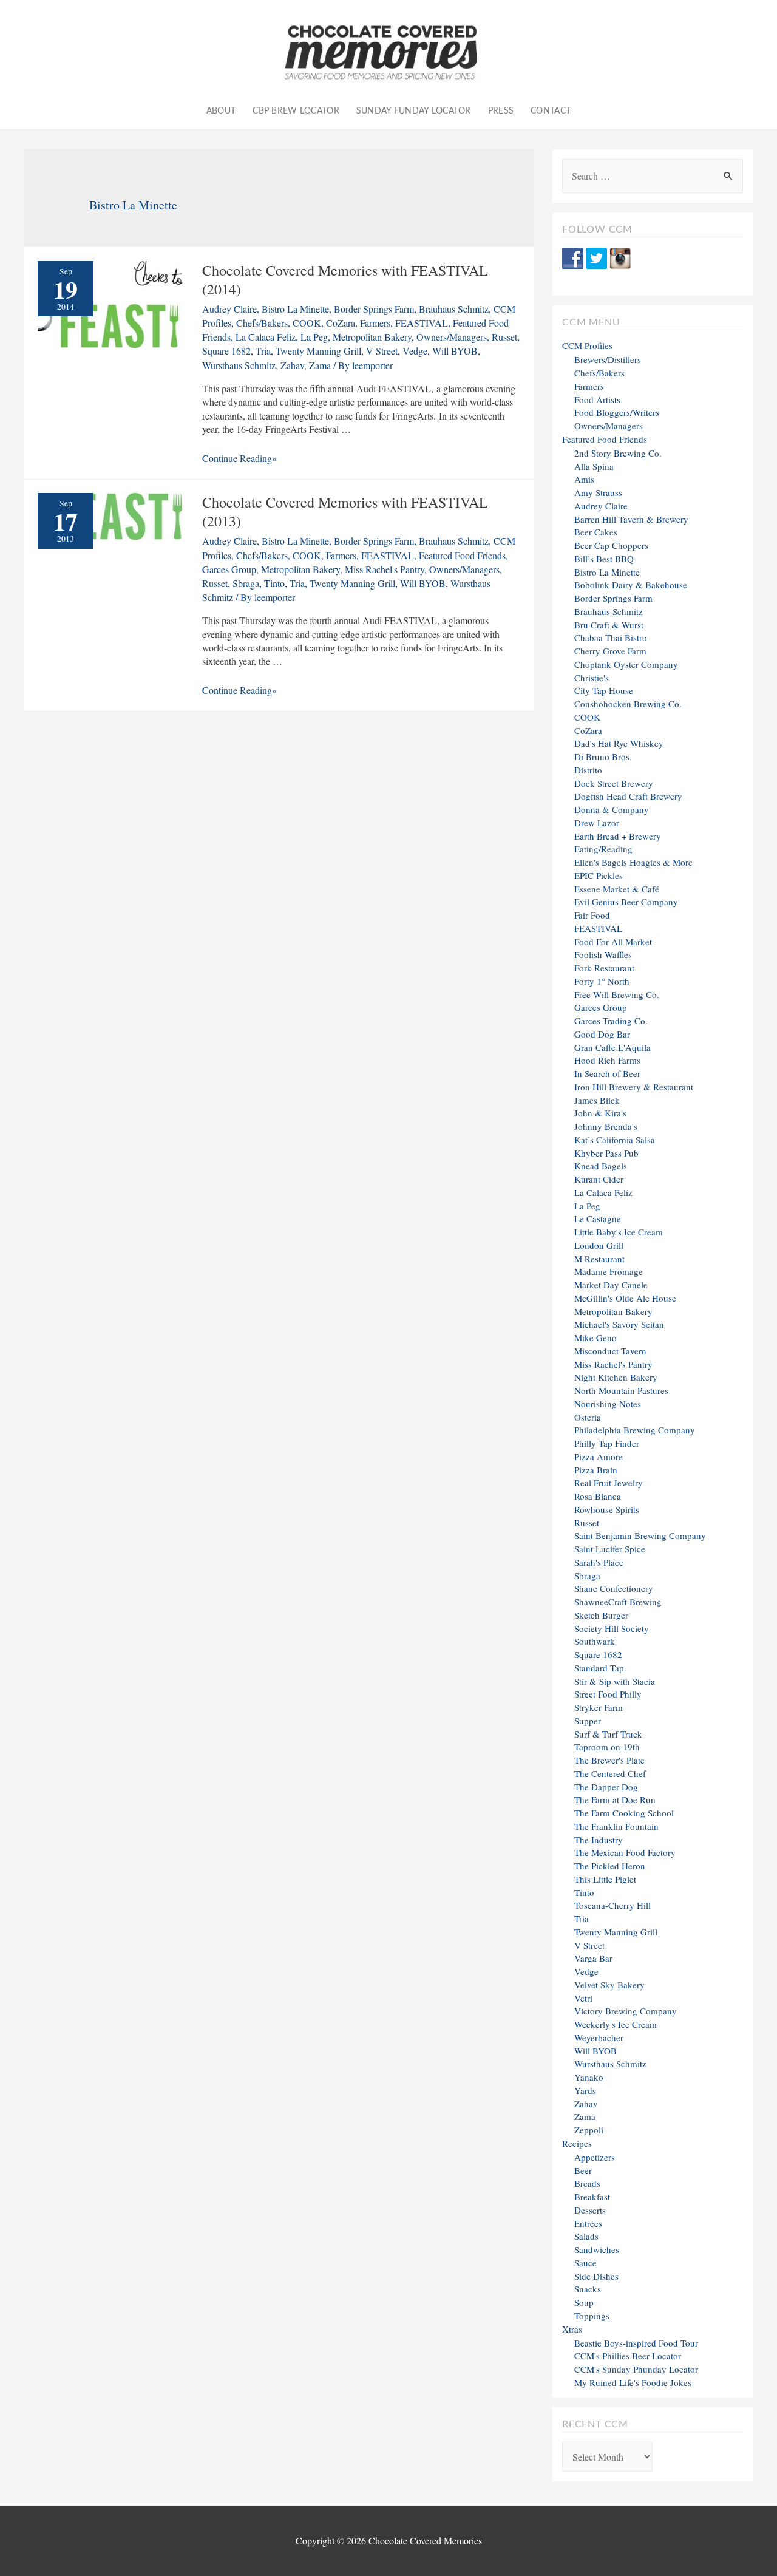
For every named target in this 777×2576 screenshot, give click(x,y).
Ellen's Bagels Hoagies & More (633, 862)
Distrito (588, 770)
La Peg (314, 337)
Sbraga (246, 583)
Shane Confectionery (614, 1588)
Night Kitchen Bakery (616, 1377)
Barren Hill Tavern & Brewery (631, 519)
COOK (307, 323)
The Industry (599, 1840)
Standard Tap (599, 1668)
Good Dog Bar (602, 1034)
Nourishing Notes (608, 1404)
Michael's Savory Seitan (619, 1324)
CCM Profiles (587, 345)
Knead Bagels (601, 1166)
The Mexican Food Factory (625, 1852)
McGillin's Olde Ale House (625, 1298)
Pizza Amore (599, 1456)
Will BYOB (455, 351)
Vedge (415, 351)
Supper (588, 1721)
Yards (585, 2090)
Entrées (588, 2223)
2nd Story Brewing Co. (618, 453)
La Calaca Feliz (266, 337)
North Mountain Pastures (621, 1390)
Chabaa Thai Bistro (611, 637)
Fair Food (592, 915)
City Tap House (604, 690)
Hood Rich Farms (607, 1060)
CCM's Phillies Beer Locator (628, 2356)
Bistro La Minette (295, 309)
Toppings (592, 2316)
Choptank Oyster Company (626, 664)
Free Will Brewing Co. (617, 994)
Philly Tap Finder (607, 1443)
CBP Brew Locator (296, 111)
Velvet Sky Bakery (609, 1985)
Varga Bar (593, 1958)
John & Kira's (600, 1113)
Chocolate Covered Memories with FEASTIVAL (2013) (345, 511)
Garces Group (229, 569)
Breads (587, 2183)
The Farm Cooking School (624, 1813)
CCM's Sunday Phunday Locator (636, 2369)
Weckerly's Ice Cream (616, 2024)
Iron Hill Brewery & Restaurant (634, 1087)
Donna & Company (612, 809)
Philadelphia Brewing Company (635, 1430)
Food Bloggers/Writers (617, 412)
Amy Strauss (598, 492)
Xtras (572, 2329)
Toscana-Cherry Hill (612, 1905)
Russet (504, 337)
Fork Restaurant (604, 968)
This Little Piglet (605, 1879)
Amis (584, 479)
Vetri (583, 1998)
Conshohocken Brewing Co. (628, 704)
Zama (320, 365)
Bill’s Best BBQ (604, 559)
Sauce (585, 2263)
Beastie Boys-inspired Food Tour (636, 2343)
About (221, 111)
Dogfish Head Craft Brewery (628, 796)
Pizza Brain (596, 1470)
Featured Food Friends (462, 555)
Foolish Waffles (603, 954)
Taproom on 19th (607, 1747)
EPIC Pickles (599, 875)
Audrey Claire (229, 309)
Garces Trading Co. (611, 1021)
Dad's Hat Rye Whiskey (619, 743)
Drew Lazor (597, 823)
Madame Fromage (609, 1271)
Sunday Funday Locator (414, 111)
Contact (551, 111)
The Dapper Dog (606, 1787)
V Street (382, 351)
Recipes (577, 2143)
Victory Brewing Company (626, 2011)
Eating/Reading (603, 849)
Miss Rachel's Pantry (385, 569)
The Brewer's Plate (609, 1760)
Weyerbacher (599, 2037)
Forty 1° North (602, 981)
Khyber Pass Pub (606, 1153)
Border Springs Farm (374, 309)
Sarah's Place (599, 1562)
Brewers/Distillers (608, 359)
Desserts (590, 2210)
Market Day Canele (611, 1285)
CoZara (341, 323)
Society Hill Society (612, 1628)
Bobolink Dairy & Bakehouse (631, 585)
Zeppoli (589, 2130)
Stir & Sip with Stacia (615, 1681)
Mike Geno (595, 1337)
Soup (584, 2302)
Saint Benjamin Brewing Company (640, 1535)
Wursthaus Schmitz (239, 365)
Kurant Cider (599, 1179)
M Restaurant (599, 1259)
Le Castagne (598, 1218)
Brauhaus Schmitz (454, 309)
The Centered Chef (610, 1773)
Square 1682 (226, 351)
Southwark (595, 1641)
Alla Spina (594, 466)
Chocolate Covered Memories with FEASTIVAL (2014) (345, 280)
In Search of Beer (607, 1073)
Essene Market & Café (617, 889)
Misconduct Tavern (610, 1351)
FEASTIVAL (422, 323)
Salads (586, 2236)
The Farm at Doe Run (615, 1799)
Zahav (292, 365)
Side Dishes (596, 2276)
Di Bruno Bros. (603, 756)
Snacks (588, 2289)
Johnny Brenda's (606, 1126)
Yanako (589, 2077)
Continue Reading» (239, 458)
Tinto (274, 583)
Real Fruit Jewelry (609, 1483)
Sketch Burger (601, 1615)
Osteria (588, 1417)
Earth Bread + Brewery (618, 836)
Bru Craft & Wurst (609, 625)
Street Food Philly (608, 1694)
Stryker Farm (599, 1707)
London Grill (599, 1245)
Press (501, 111)
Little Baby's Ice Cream (619, 1232)
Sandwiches (597, 2249)
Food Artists (597, 399)
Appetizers (595, 2157)
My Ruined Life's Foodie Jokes (633, 2382)
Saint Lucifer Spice (610, 1549)
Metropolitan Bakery (372, 337)
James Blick (597, 1100)
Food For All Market (613, 942)
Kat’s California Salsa (615, 1140)
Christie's (592, 678)
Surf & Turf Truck (608, 1734)
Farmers (375, 323)
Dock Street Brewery (614, 783)
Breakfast (592, 2197)
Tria (263, 351)
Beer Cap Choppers (611, 545)
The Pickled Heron (610, 1866)
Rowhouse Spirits (607, 1509)
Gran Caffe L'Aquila (612, 1047)
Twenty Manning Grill (318, 351)
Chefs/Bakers (262, 323)
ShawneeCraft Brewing (618, 1602)
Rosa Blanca (598, 1496)
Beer (583, 2170)
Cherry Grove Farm (610, 651)
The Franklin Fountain (616, 1826)
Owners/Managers (452, 337)
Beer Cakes (596, 532)
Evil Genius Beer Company (626, 902)
